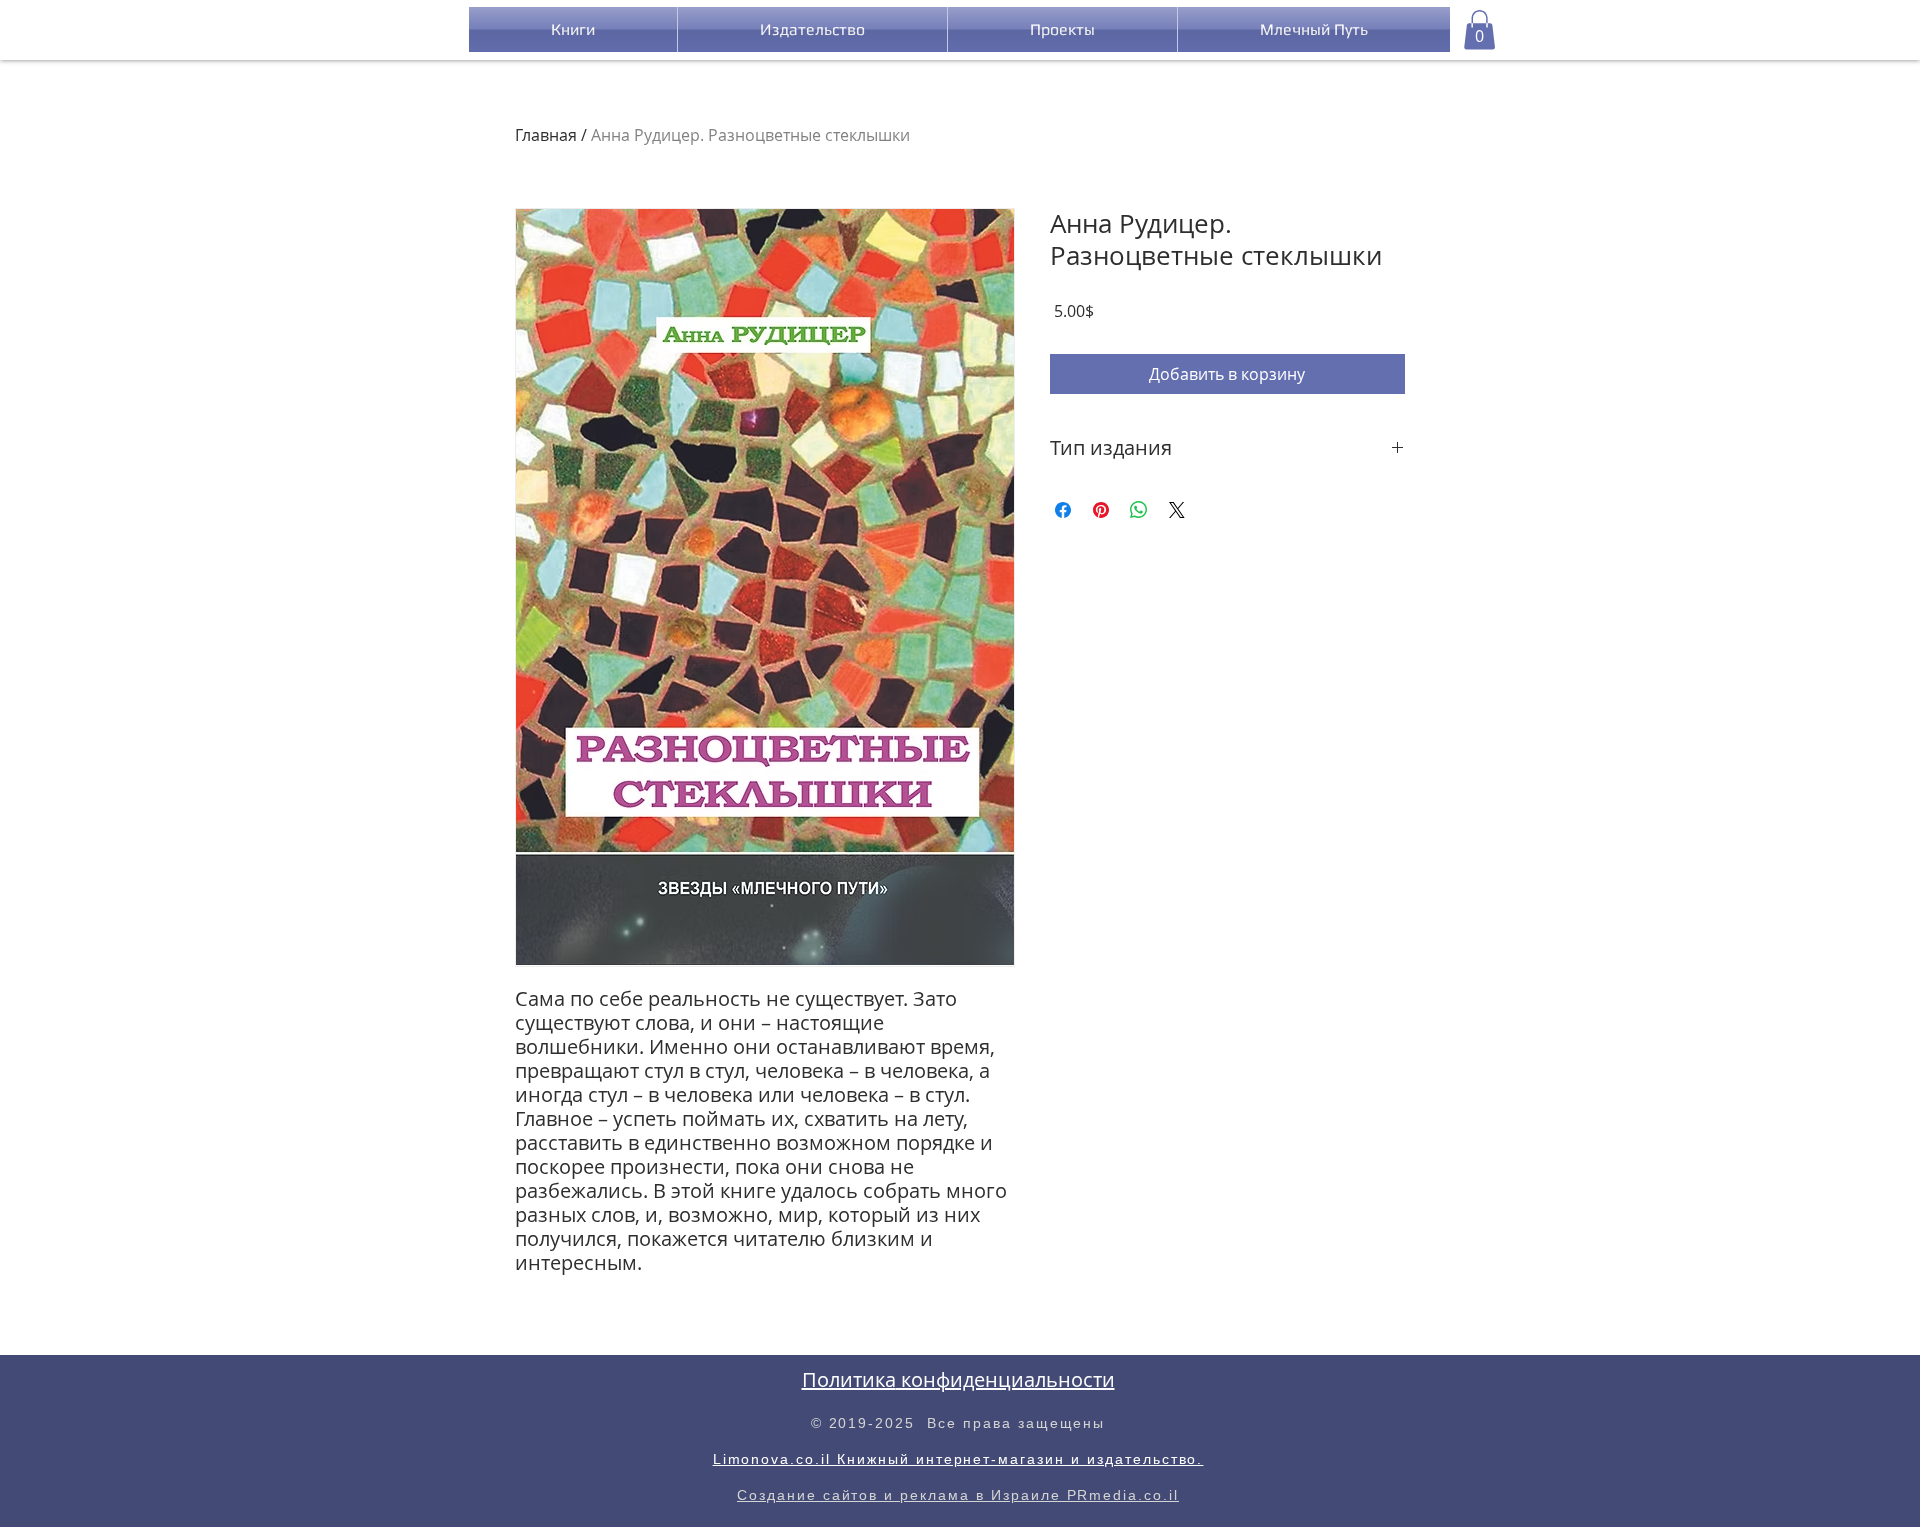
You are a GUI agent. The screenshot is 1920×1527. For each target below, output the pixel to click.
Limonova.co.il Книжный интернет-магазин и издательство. (958, 1459)
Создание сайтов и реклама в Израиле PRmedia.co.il (958, 1495)
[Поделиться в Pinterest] (1101, 510)
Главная (546, 135)
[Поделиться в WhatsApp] (1139, 510)
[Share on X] (1177, 510)
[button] (1479, 29)
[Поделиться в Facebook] (1063, 510)
